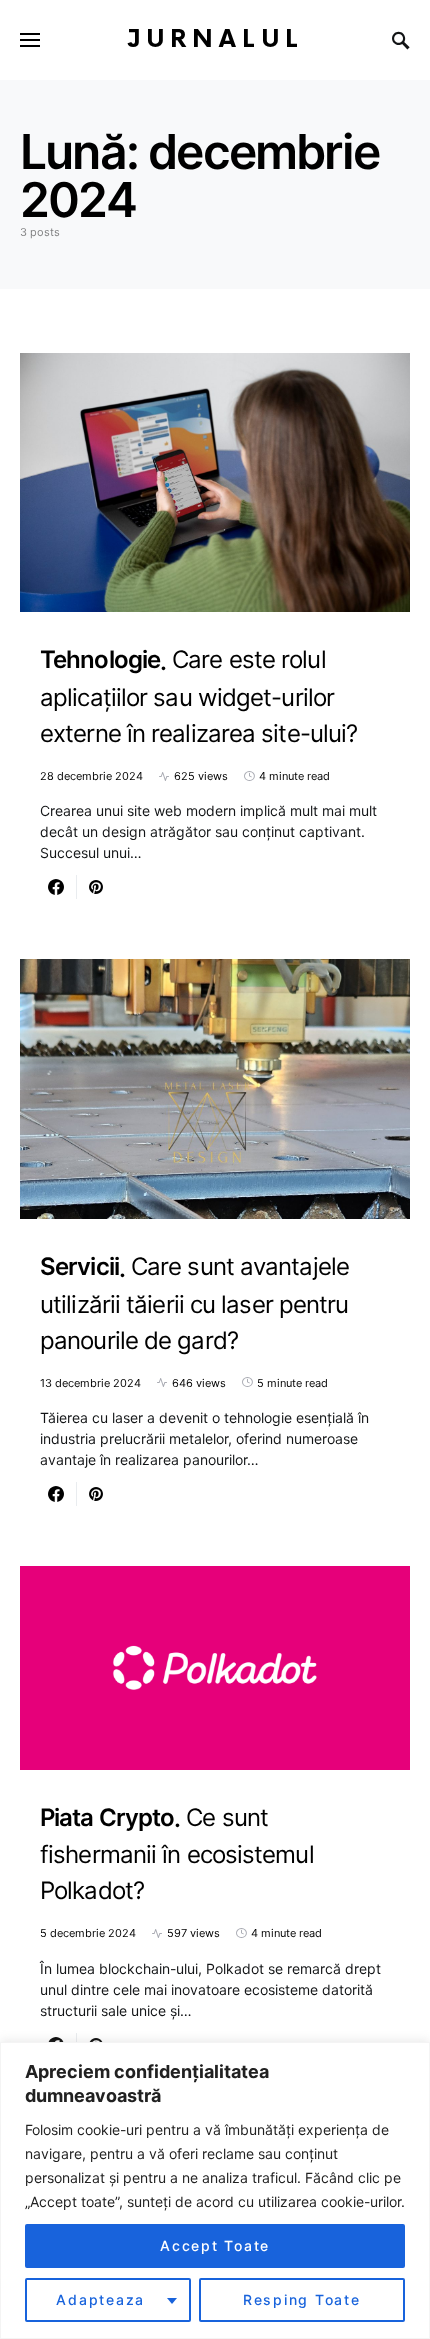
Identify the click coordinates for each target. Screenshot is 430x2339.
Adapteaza (100, 2299)
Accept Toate (215, 2245)
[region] (215, 2190)
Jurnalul (215, 39)
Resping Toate (302, 2299)
